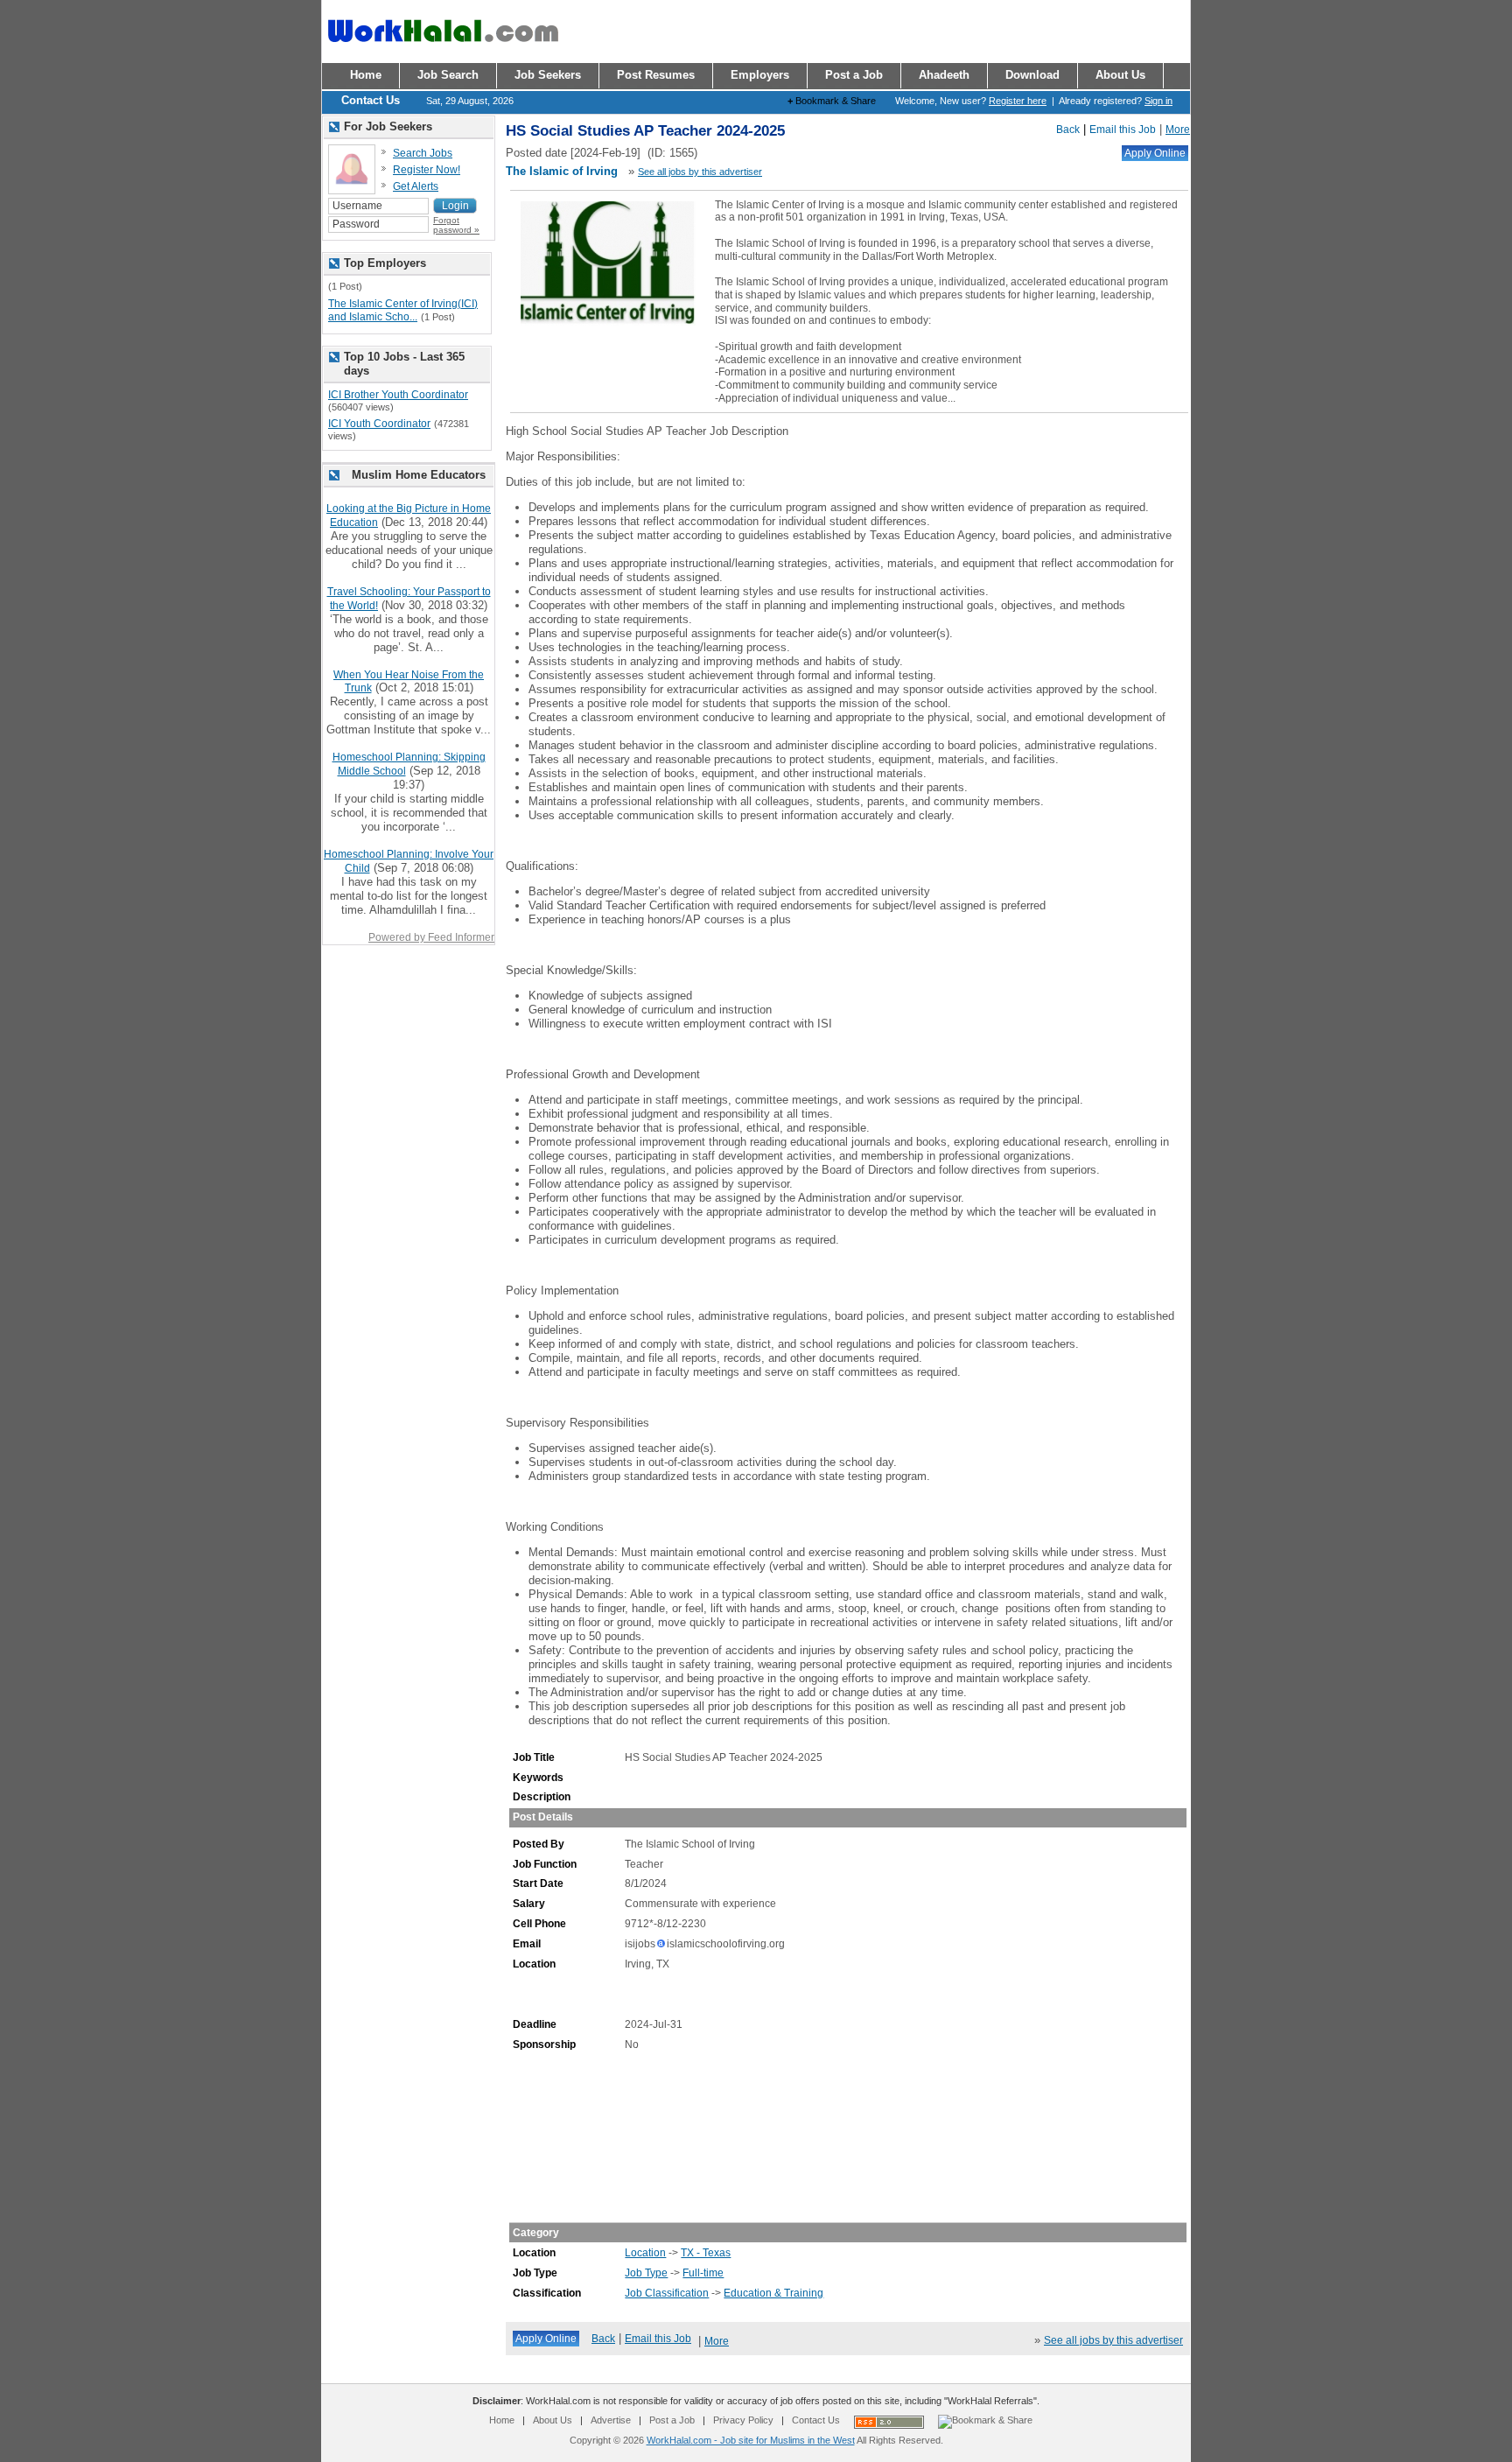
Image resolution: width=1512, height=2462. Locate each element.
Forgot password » (456, 225)
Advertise (611, 2420)
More (1178, 130)
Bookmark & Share (832, 101)
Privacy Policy (743, 2420)
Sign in (1158, 101)
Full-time (703, 2273)
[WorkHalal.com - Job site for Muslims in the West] (443, 50)
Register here (1018, 101)
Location (645, 2253)
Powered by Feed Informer (431, 937)
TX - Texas (706, 2253)
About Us (553, 2420)
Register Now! (427, 170)
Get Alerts (416, 186)
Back (1068, 130)
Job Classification (667, 2293)
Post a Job (672, 2420)
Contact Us (816, 2420)
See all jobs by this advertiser (700, 172)
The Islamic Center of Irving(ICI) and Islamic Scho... (403, 311)
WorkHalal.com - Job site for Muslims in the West (751, 2440)
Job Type (646, 2273)
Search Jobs (423, 153)
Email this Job (1123, 130)
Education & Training (773, 2293)
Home (502, 2420)
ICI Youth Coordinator (379, 424)
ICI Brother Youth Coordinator (398, 395)
